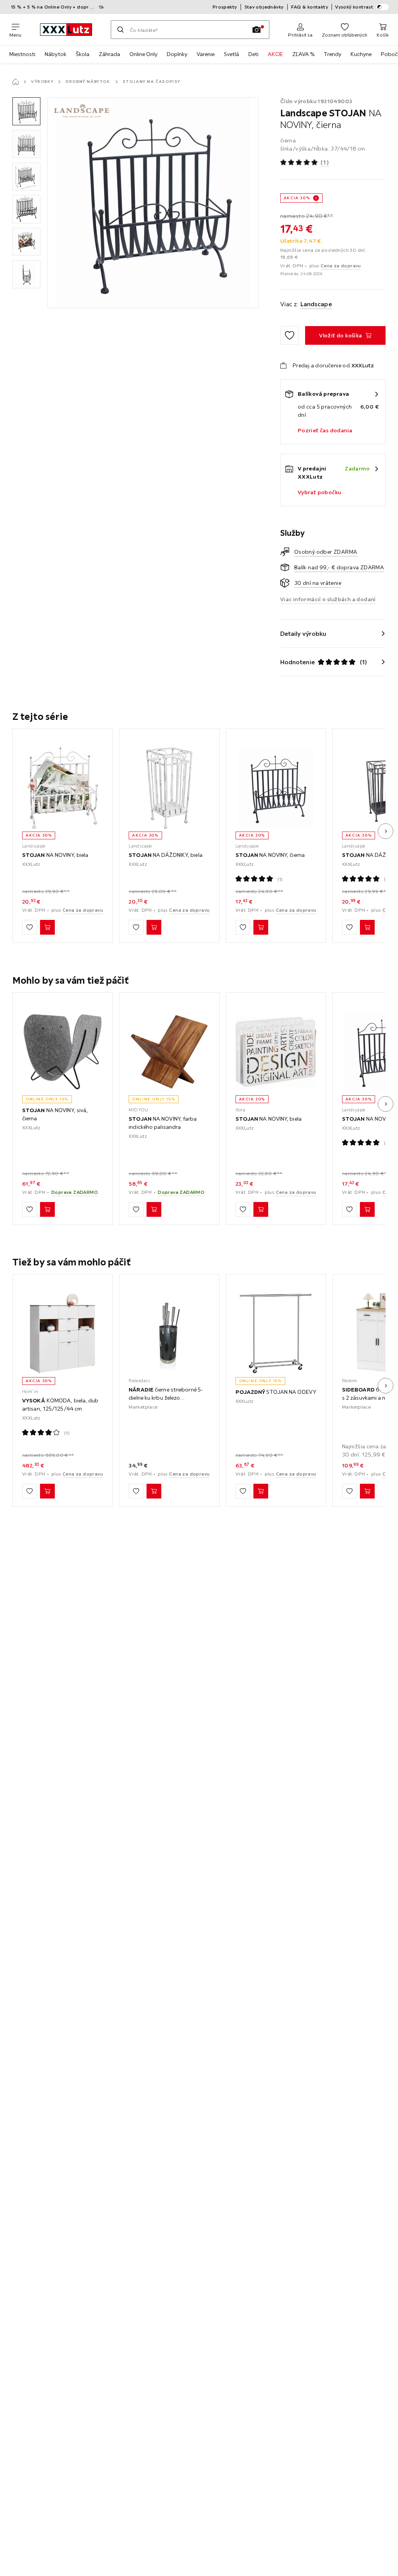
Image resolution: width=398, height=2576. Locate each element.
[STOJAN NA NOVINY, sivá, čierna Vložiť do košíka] (47, 1209)
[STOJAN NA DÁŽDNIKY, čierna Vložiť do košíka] (367, 928)
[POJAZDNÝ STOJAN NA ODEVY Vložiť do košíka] (261, 1491)
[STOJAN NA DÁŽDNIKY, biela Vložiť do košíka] (154, 928)
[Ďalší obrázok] (386, 831)
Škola (83, 54)
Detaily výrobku (303, 633)
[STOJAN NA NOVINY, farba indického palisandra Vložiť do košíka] (154, 1209)
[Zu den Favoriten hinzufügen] (290, 335)
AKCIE (275, 54)
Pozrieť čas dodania (325, 430)
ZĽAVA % (303, 54)
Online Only (143, 54)
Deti (253, 54)
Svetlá (231, 54)
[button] (26, 111)
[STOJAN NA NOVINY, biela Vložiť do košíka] (47, 928)
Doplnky (177, 54)
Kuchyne (361, 54)
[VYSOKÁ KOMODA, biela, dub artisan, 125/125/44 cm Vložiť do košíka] (47, 1491)
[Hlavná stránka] (16, 82)
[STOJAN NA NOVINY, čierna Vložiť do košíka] (261, 928)
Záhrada (109, 54)
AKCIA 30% (297, 198)
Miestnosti (22, 54)
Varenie (206, 54)
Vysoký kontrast (354, 7)
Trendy (333, 54)
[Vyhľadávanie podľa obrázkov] (257, 30)
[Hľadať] (120, 30)
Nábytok (56, 54)
